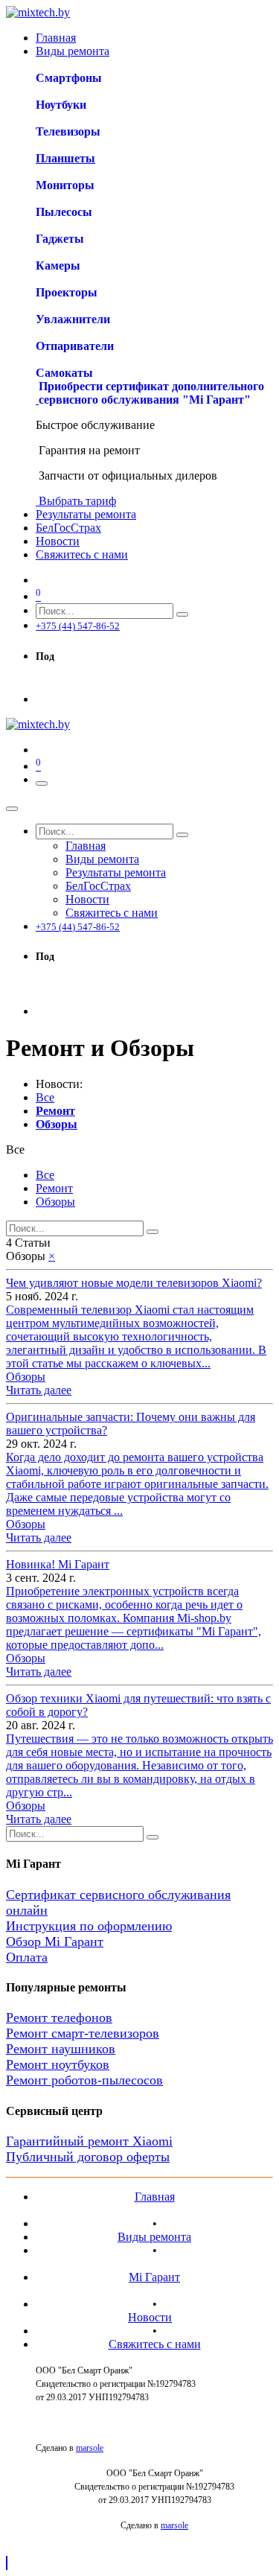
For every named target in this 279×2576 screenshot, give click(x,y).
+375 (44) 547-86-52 (78, 626)
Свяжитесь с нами (155, 2344)
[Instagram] (42, 686)
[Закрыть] (12, 809)
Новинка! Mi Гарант (58, 1564)
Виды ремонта (154, 2237)
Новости (150, 2317)
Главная (155, 2197)
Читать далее (39, 1390)
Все (45, 1097)
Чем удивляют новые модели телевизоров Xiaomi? (134, 1283)
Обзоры (26, 1377)
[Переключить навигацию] (42, 783)
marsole (90, 2448)
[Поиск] (182, 614)
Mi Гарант (154, 2277)
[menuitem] (56, 38)
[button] (15, 1149)
